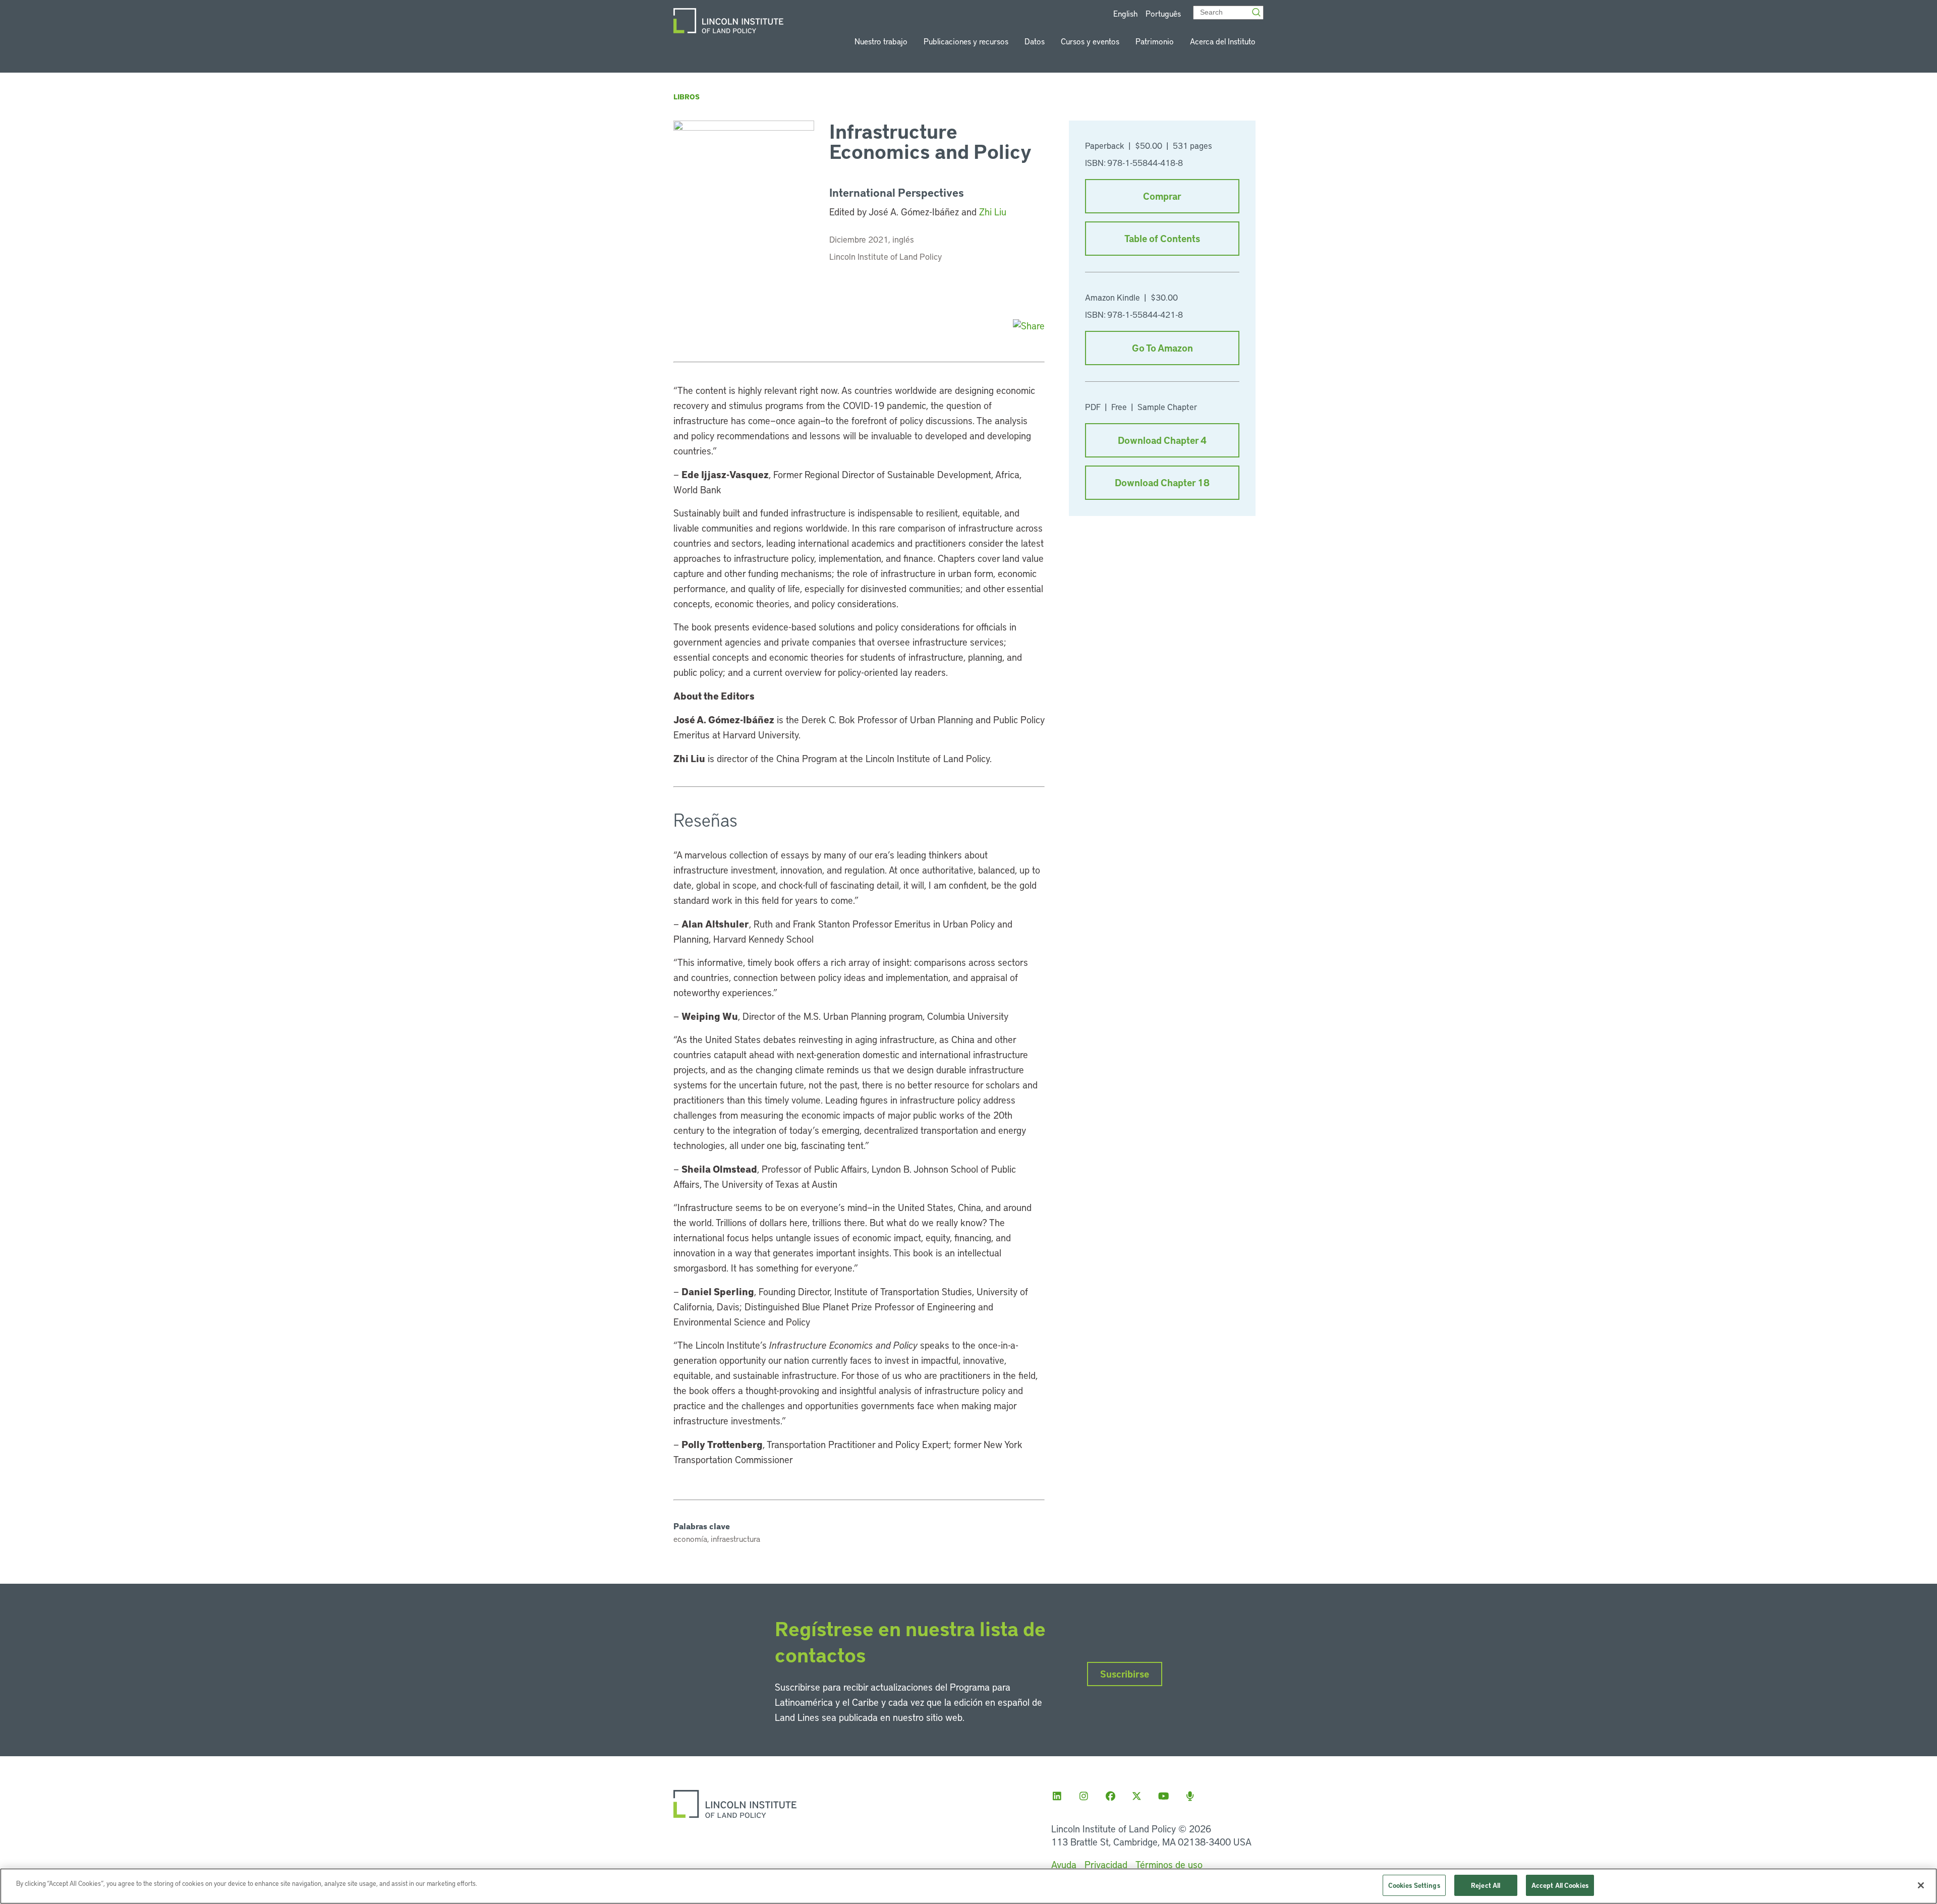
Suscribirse (1125, 1674)
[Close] (1921, 1885)
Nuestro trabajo (881, 41)
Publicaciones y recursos (966, 41)
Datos (1035, 41)
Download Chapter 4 (1162, 440)
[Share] (1029, 326)
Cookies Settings (1414, 1885)
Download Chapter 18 (1162, 482)
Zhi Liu (993, 212)
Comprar (1162, 196)
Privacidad (1106, 1864)
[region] (968, 1886)
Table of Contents (1162, 238)
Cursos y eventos (1090, 41)
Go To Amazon (1162, 348)
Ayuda (1064, 1864)
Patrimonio (1155, 41)
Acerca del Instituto (1223, 41)
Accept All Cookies (1560, 1885)
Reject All (1486, 1885)
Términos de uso (1169, 1864)
